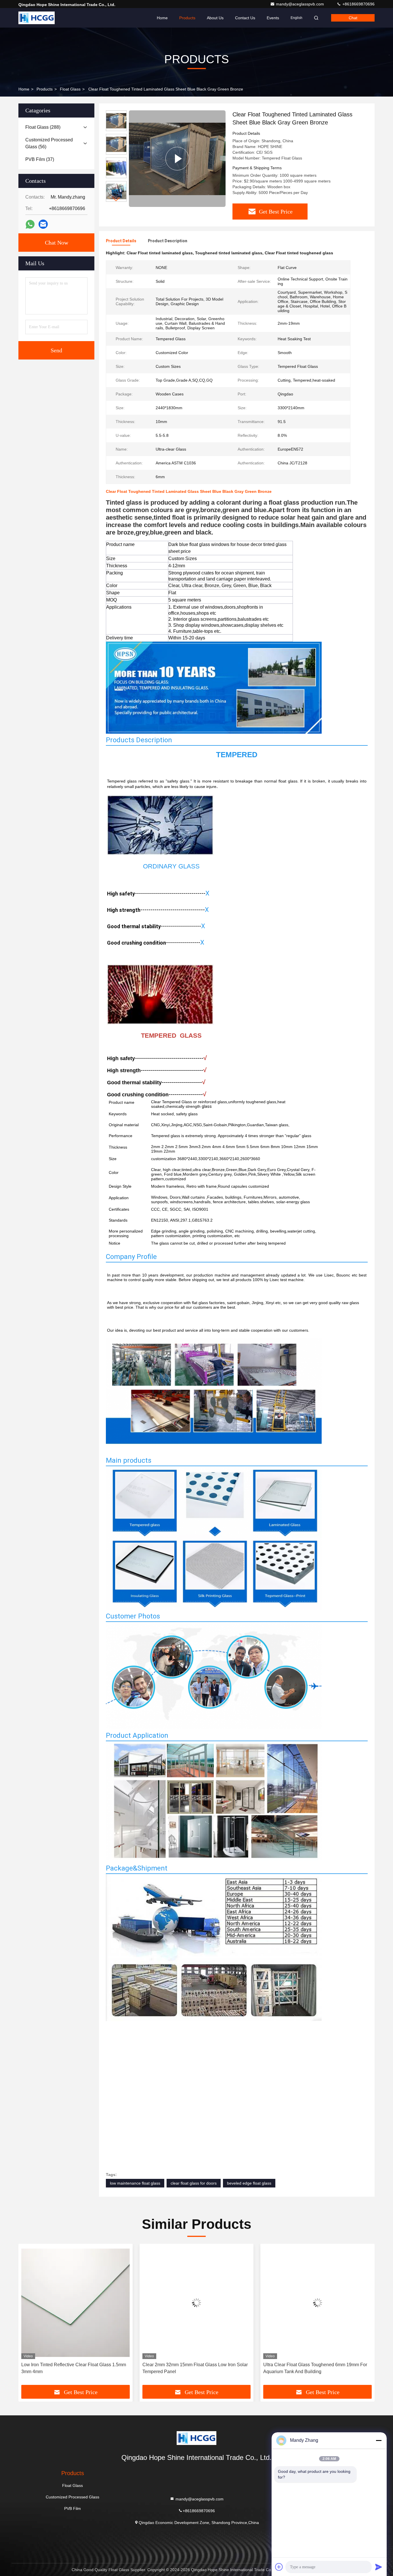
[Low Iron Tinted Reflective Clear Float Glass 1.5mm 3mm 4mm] (76, 2303)
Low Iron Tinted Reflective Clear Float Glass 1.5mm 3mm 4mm (74, 2368)
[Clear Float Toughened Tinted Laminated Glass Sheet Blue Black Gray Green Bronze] (177, 159)
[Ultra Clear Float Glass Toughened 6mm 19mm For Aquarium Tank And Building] (317, 2303)
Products (187, 18)
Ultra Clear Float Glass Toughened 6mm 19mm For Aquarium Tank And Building (315, 2368)
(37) (40, 159)
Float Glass (70, 89)
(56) (49, 143)
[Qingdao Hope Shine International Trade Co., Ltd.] (37, 18)
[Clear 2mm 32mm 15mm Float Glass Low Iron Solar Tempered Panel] (197, 2303)
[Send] (379, 2567)
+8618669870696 (358, 4)
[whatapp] (30, 224)
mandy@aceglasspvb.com (301, 4)
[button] (116, 199)
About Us (215, 18)
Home (162, 18)
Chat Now (57, 243)
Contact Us (245, 18)
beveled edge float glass (249, 2183)
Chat (353, 18)
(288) (43, 127)
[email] (43, 224)
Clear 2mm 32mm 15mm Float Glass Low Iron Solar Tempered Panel (195, 2368)
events (273, 18)
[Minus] (379, 2440)
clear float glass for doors (194, 2183)
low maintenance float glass (135, 2183)
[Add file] (279, 2567)
